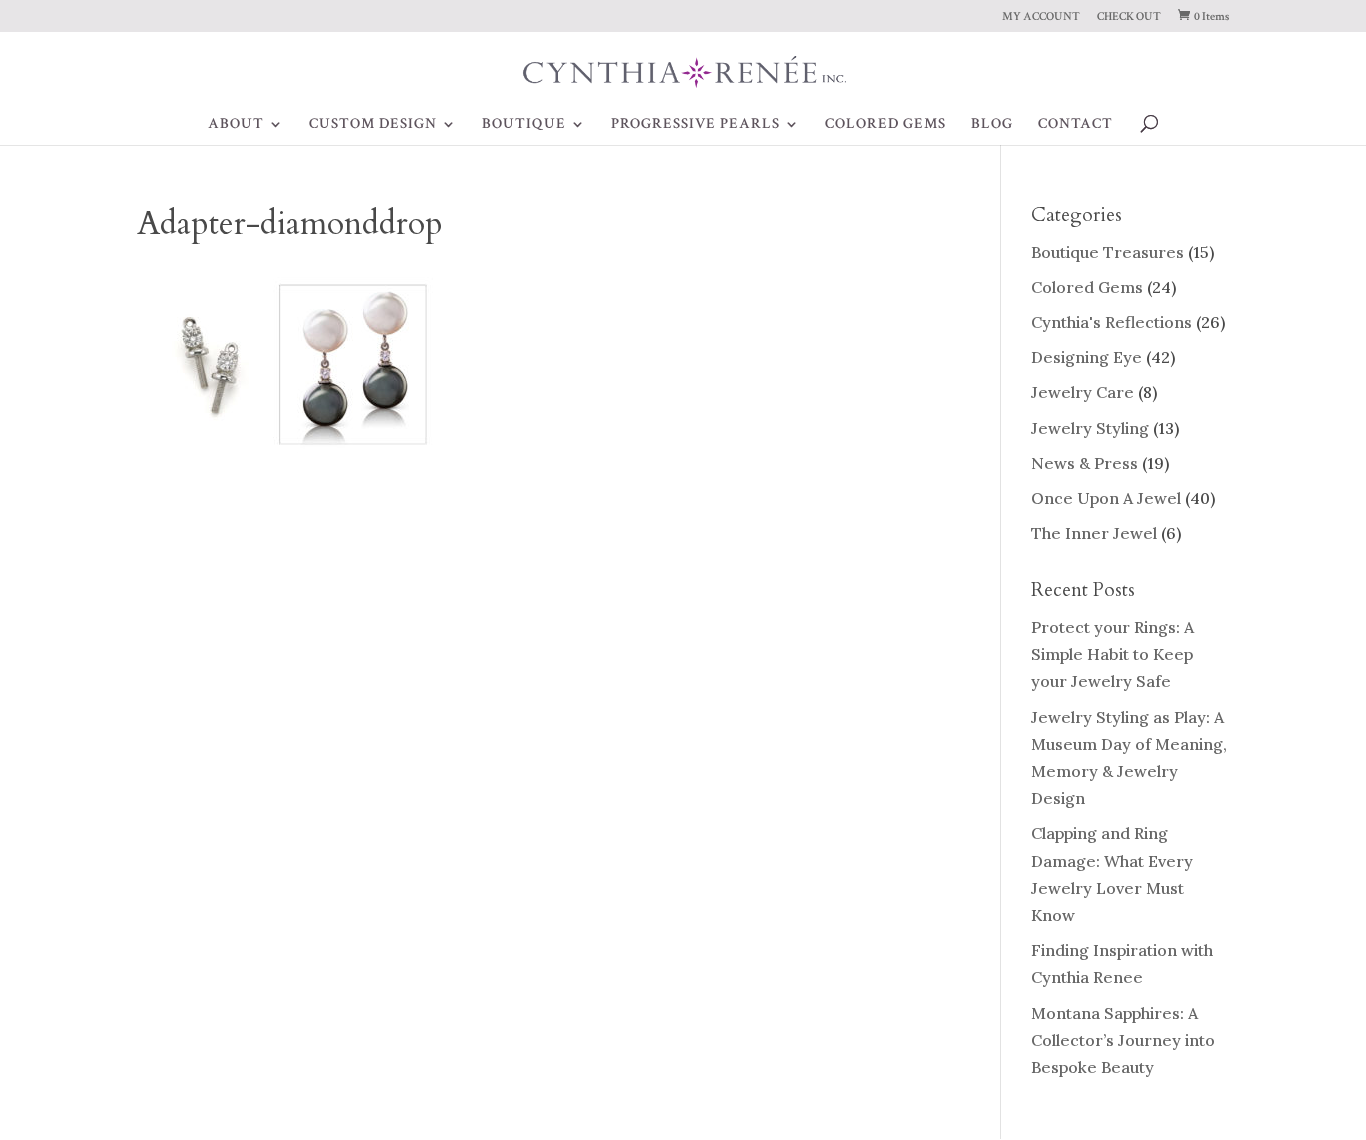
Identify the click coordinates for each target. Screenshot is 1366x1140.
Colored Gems (1087, 287)
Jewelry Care (1082, 392)
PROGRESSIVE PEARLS (695, 125)
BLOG (992, 125)
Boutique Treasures (1107, 252)
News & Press (1084, 463)
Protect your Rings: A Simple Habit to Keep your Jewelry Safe (1112, 654)
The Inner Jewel (1094, 533)
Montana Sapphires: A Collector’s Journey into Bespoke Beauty (1123, 1040)
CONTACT (1075, 125)
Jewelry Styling (1090, 428)
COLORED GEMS (885, 125)
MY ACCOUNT (1041, 17)
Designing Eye (1086, 357)
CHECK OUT (1129, 17)
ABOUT (236, 125)
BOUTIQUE (524, 125)
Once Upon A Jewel (1106, 498)
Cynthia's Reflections (1111, 322)
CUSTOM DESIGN (373, 125)
